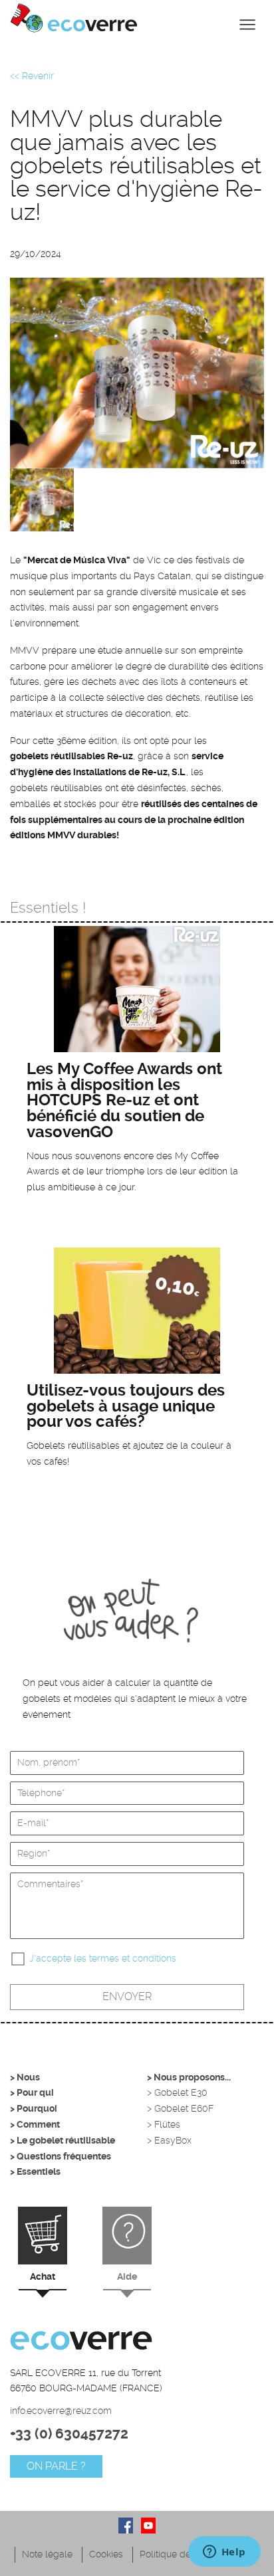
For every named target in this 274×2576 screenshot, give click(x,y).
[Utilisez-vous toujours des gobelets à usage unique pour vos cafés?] (137, 1311)
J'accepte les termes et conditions (103, 1958)
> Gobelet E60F (180, 2108)
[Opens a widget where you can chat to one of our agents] (224, 2553)
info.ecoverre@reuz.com (61, 2411)
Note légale (47, 2554)
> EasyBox (169, 2140)
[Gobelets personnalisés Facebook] (126, 2526)
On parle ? (56, 2466)
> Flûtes (164, 2124)
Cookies (106, 2554)
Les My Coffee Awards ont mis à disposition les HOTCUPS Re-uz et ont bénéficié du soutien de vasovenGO (124, 1100)
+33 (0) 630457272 (69, 2434)
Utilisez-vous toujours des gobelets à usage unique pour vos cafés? (126, 1406)
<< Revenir (32, 76)
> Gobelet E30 (177, 2092)
